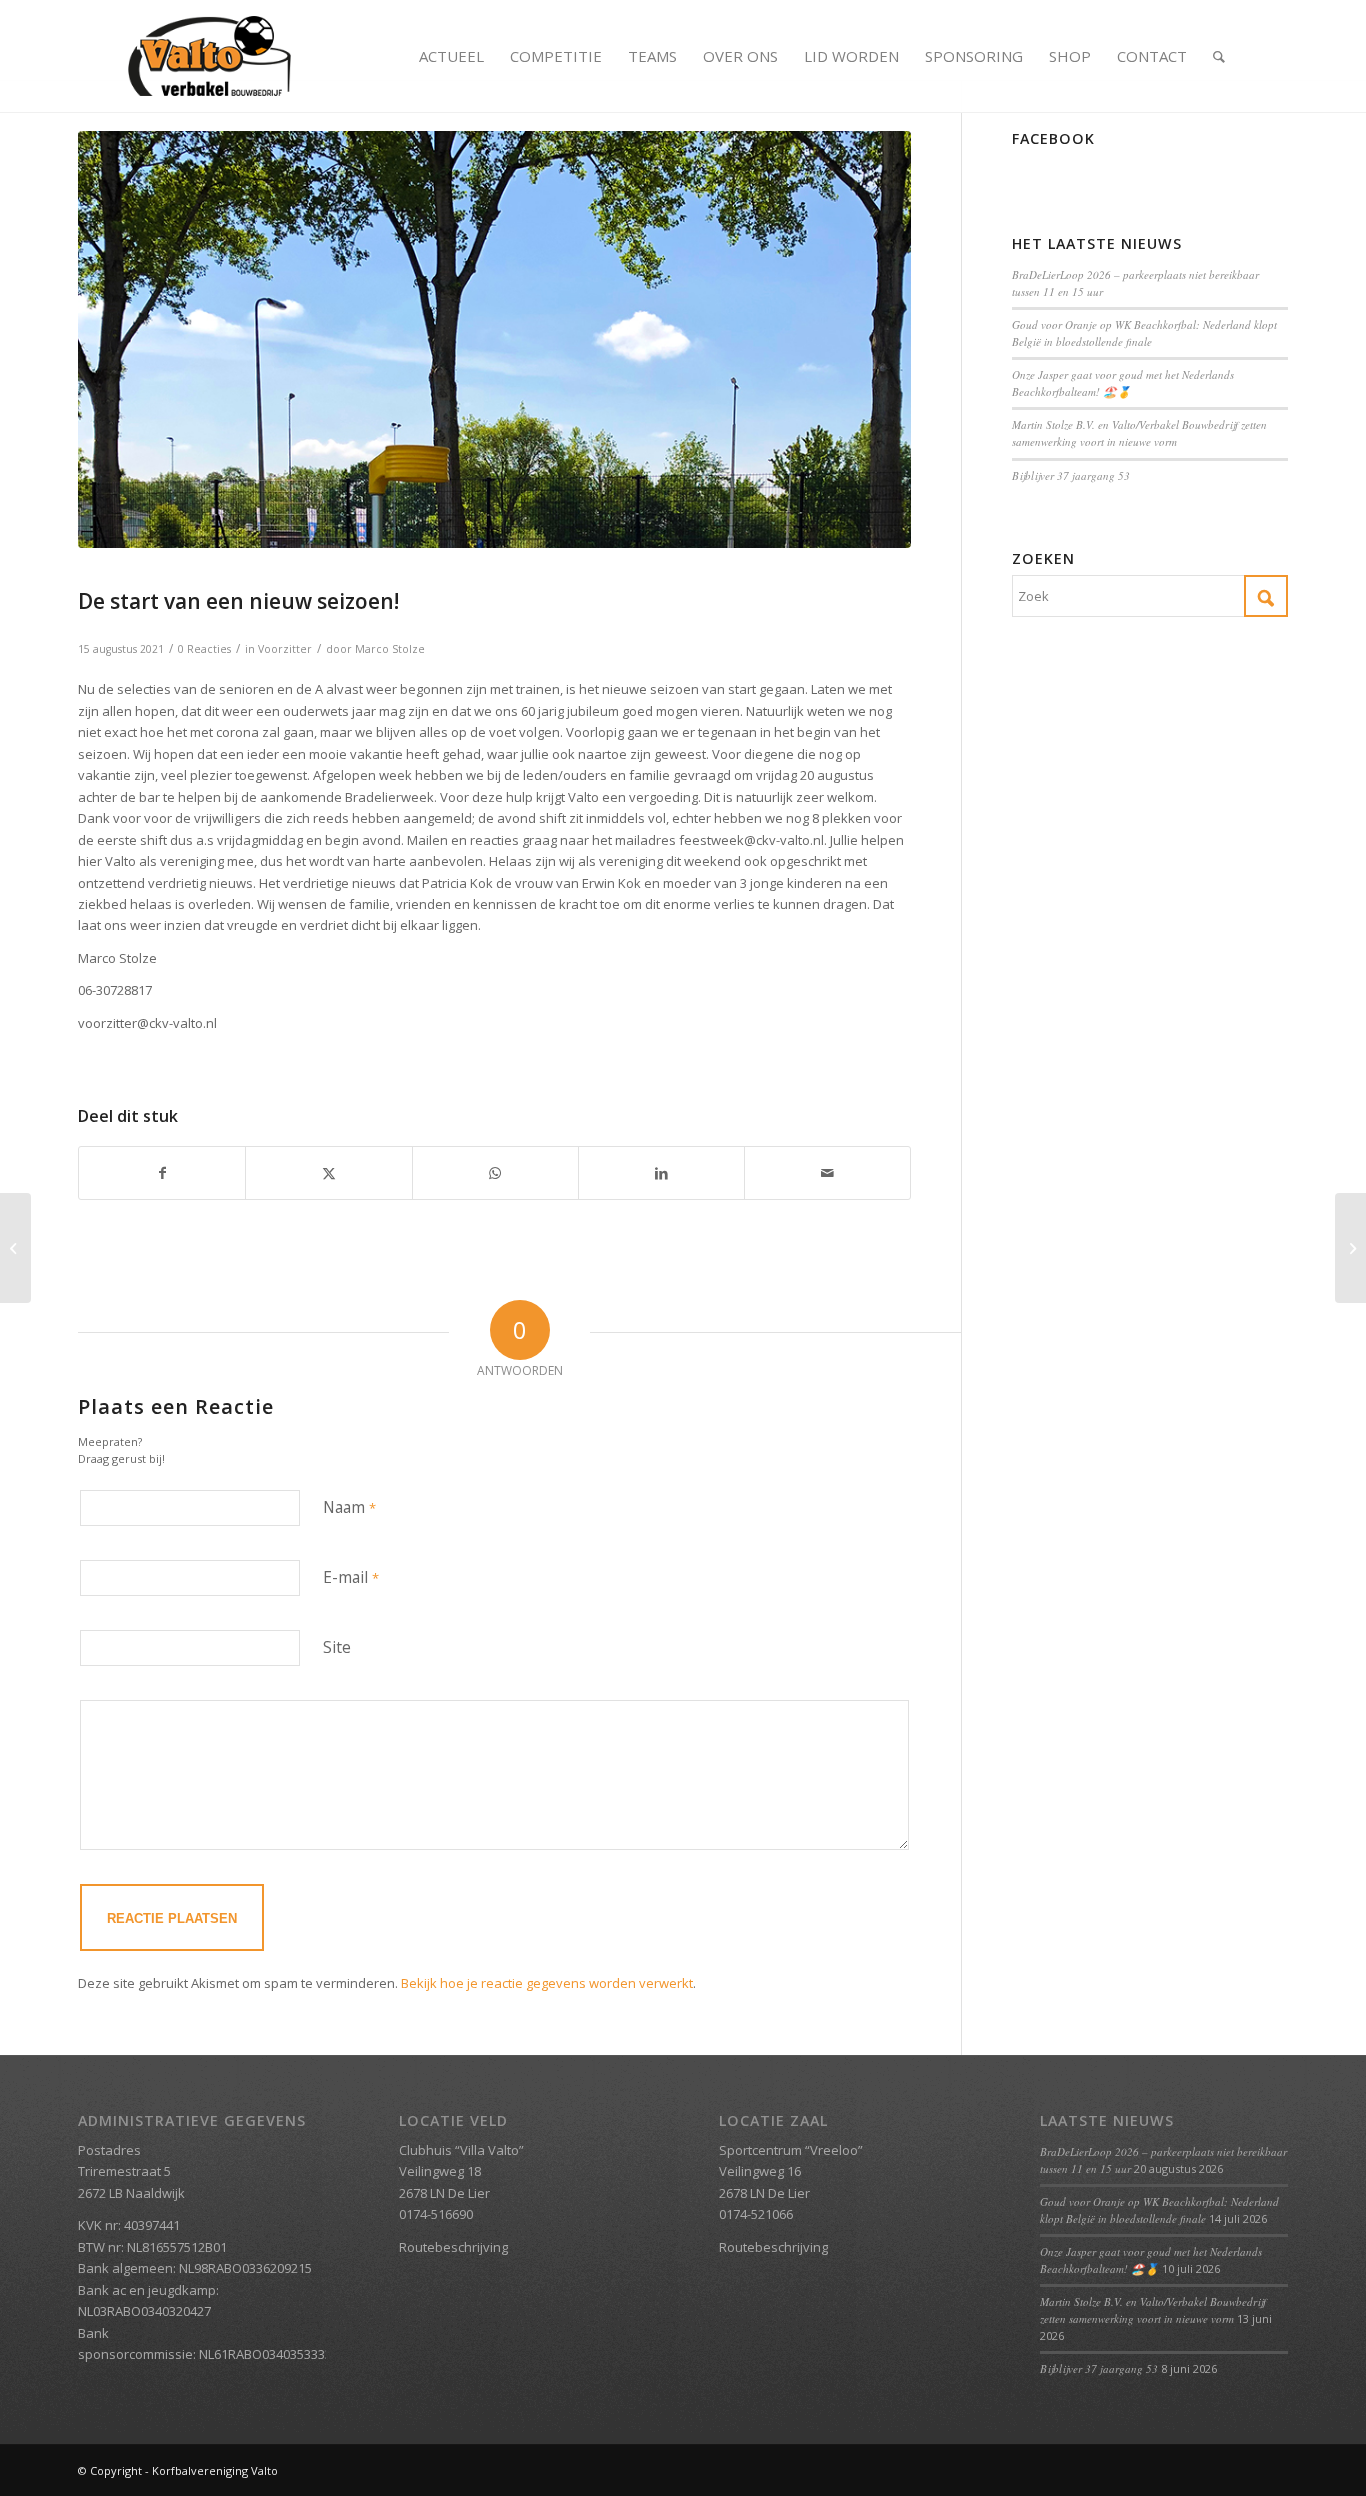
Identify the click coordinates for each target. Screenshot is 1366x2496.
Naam (349, 1507)
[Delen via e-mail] (827, 1173)
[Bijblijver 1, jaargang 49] (1350, 1248)
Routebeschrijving (453, 2247)
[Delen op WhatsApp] (495, 1173)
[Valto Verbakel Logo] (209, 56)
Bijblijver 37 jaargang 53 (1071, 475)
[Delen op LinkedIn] (661, 1173)
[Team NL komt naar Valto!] (15, 1248)
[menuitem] (451, 56)
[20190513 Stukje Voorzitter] (494, 339)
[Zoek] (1219, 56)
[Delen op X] (328, 1173)
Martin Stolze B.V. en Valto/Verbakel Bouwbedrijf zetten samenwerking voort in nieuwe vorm (1139, 433)
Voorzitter (285, 649)
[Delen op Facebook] (162, 1173)
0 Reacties (204, 649)
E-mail (351, 1577)
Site (337, 1647)
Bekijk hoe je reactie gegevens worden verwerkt (547, 1983)
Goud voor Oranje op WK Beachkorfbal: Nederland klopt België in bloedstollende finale (1144, 333)
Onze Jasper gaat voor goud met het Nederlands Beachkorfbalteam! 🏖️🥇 (1123, 383)
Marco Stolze (390, 649)
